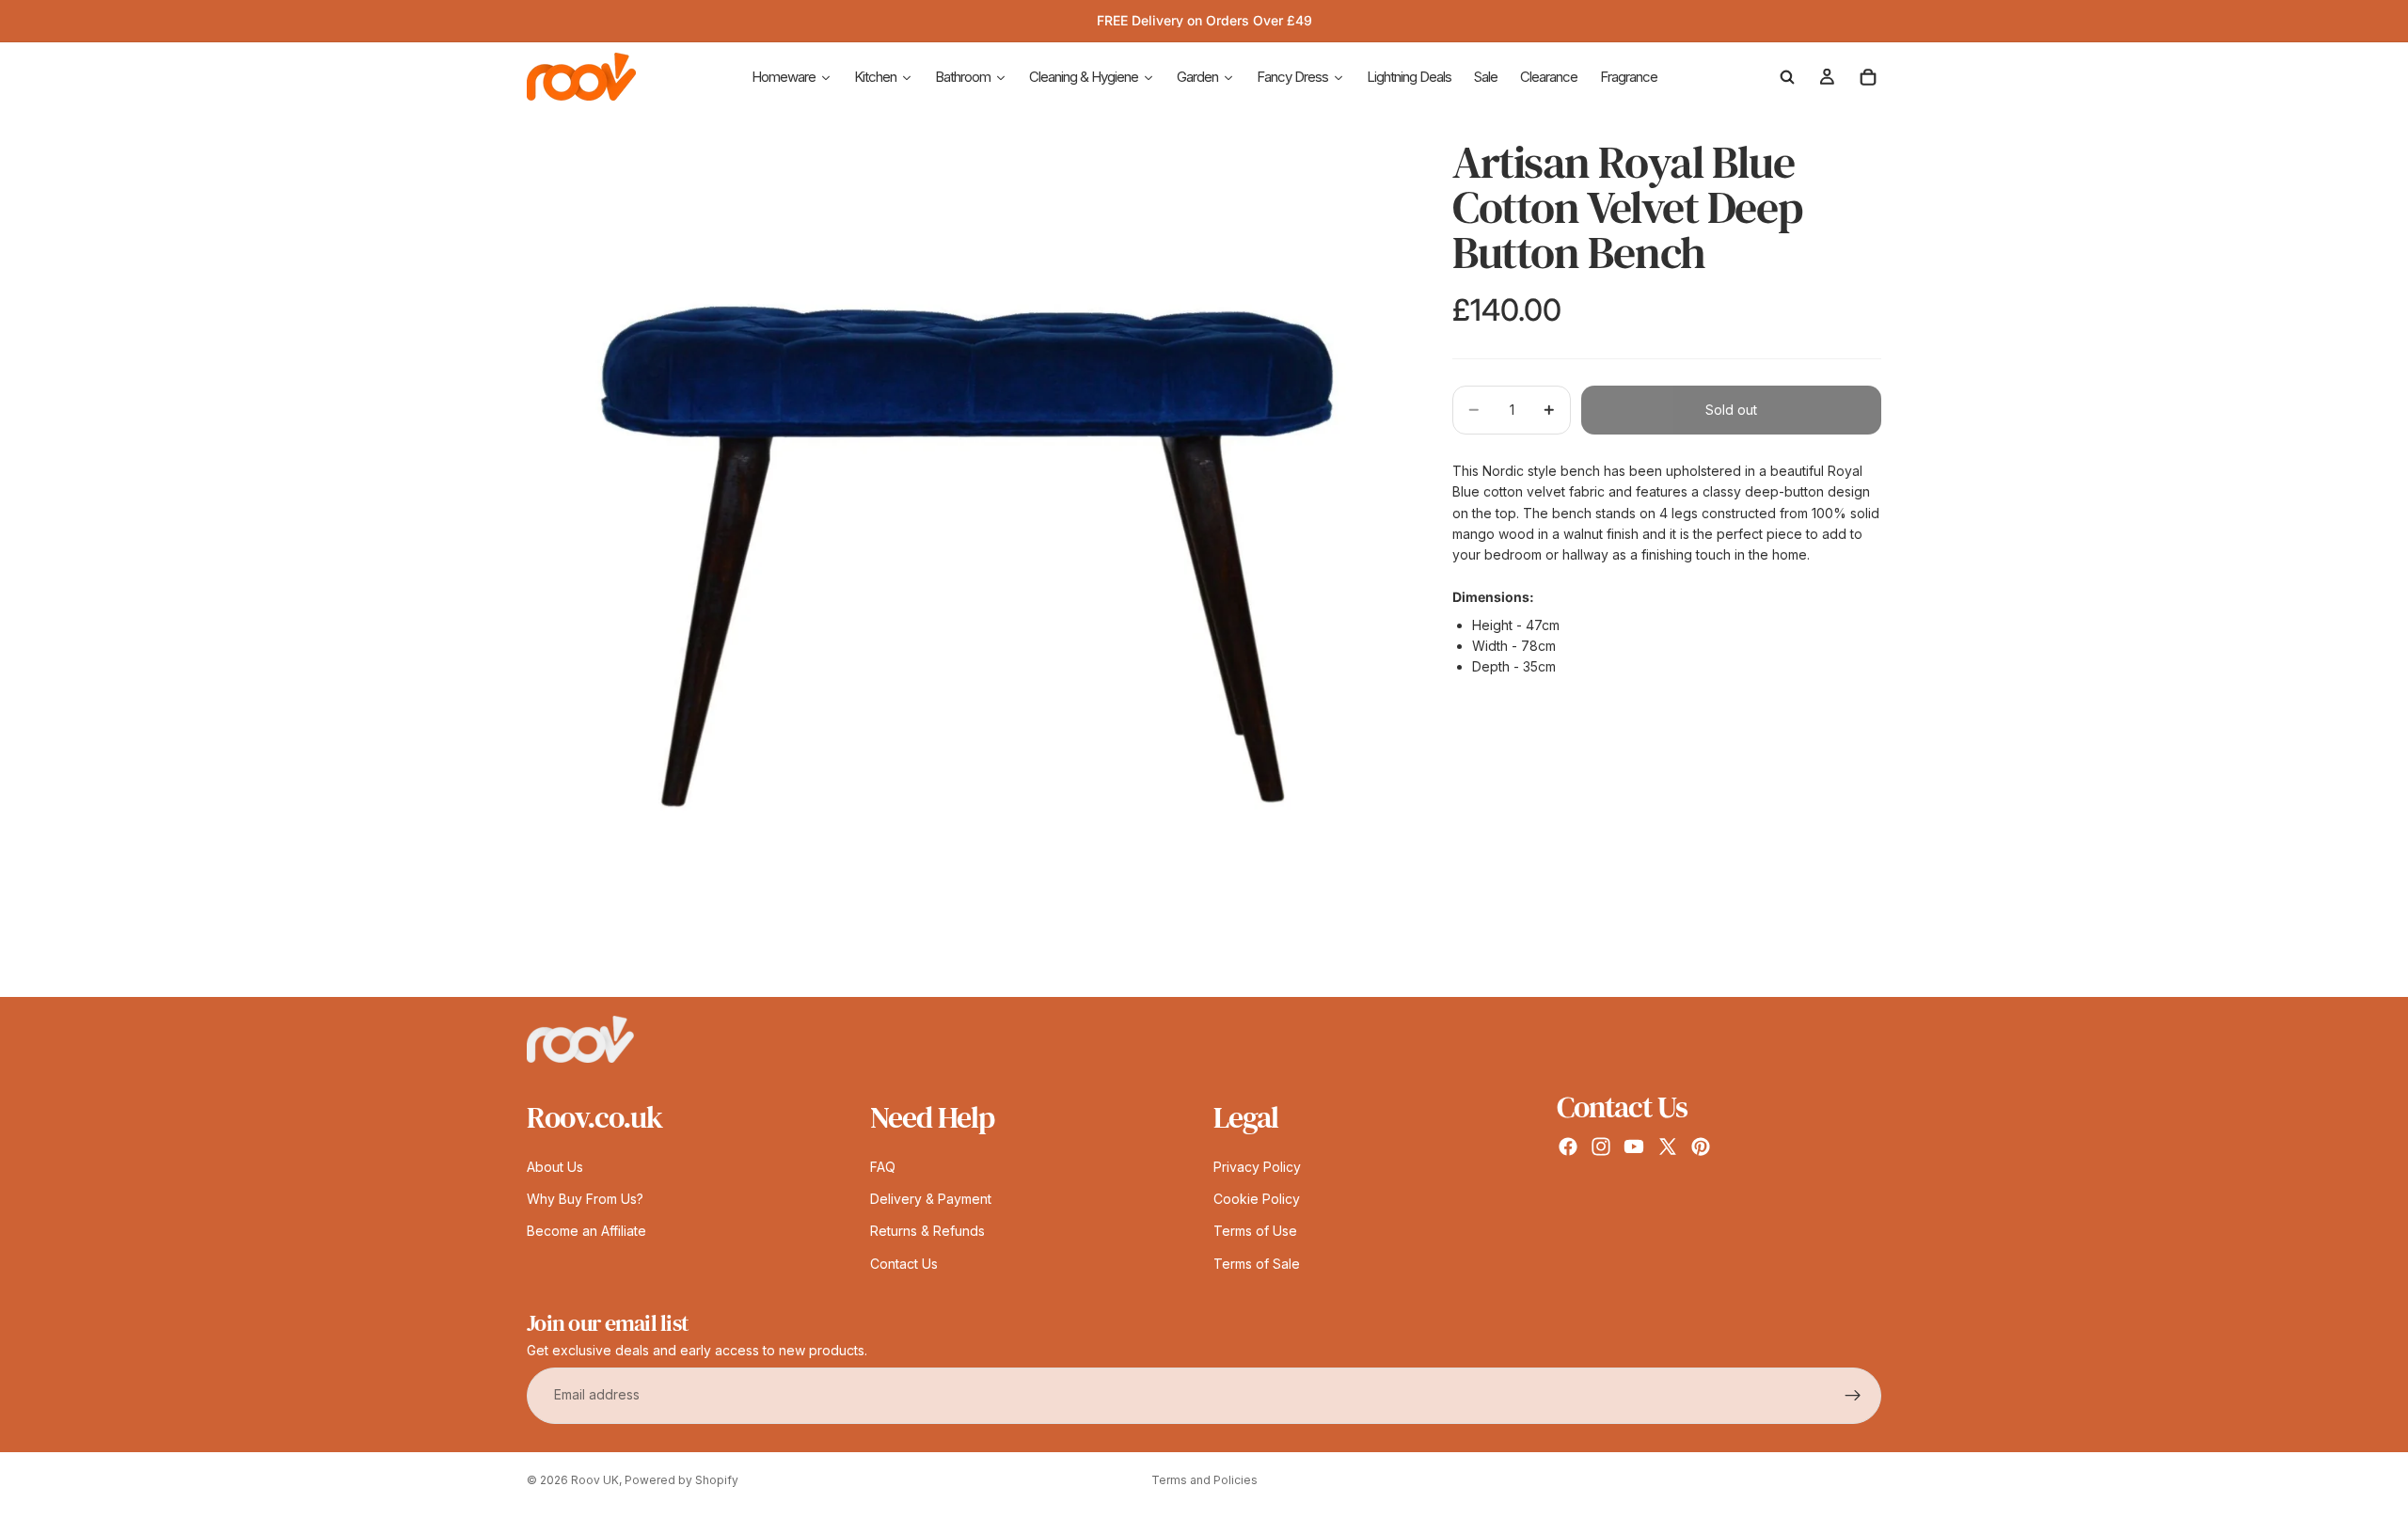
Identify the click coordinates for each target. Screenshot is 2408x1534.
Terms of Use (1255, 1232)
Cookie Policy (1257, 1199)
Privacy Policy (1257, 1167)
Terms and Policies (1204, 1480)
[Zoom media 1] (967, 557)
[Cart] (1868, 77)
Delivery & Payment (931, 1199)
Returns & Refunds (927, 1232)
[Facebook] (1568, 1147)
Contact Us (904, 1264)
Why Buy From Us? (585, 1199)
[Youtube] (1634, 1147)
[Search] (1787, 77)
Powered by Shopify (681, 1480)
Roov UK (595, 1480)
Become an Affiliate (586, 1232)
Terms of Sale (1257, 1264)
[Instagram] (1601, 1147)
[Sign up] (1853, 1396)
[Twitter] (1668, 1147)
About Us (555, 1167)
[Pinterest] (1701, 1147)
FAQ (883, 1167)
